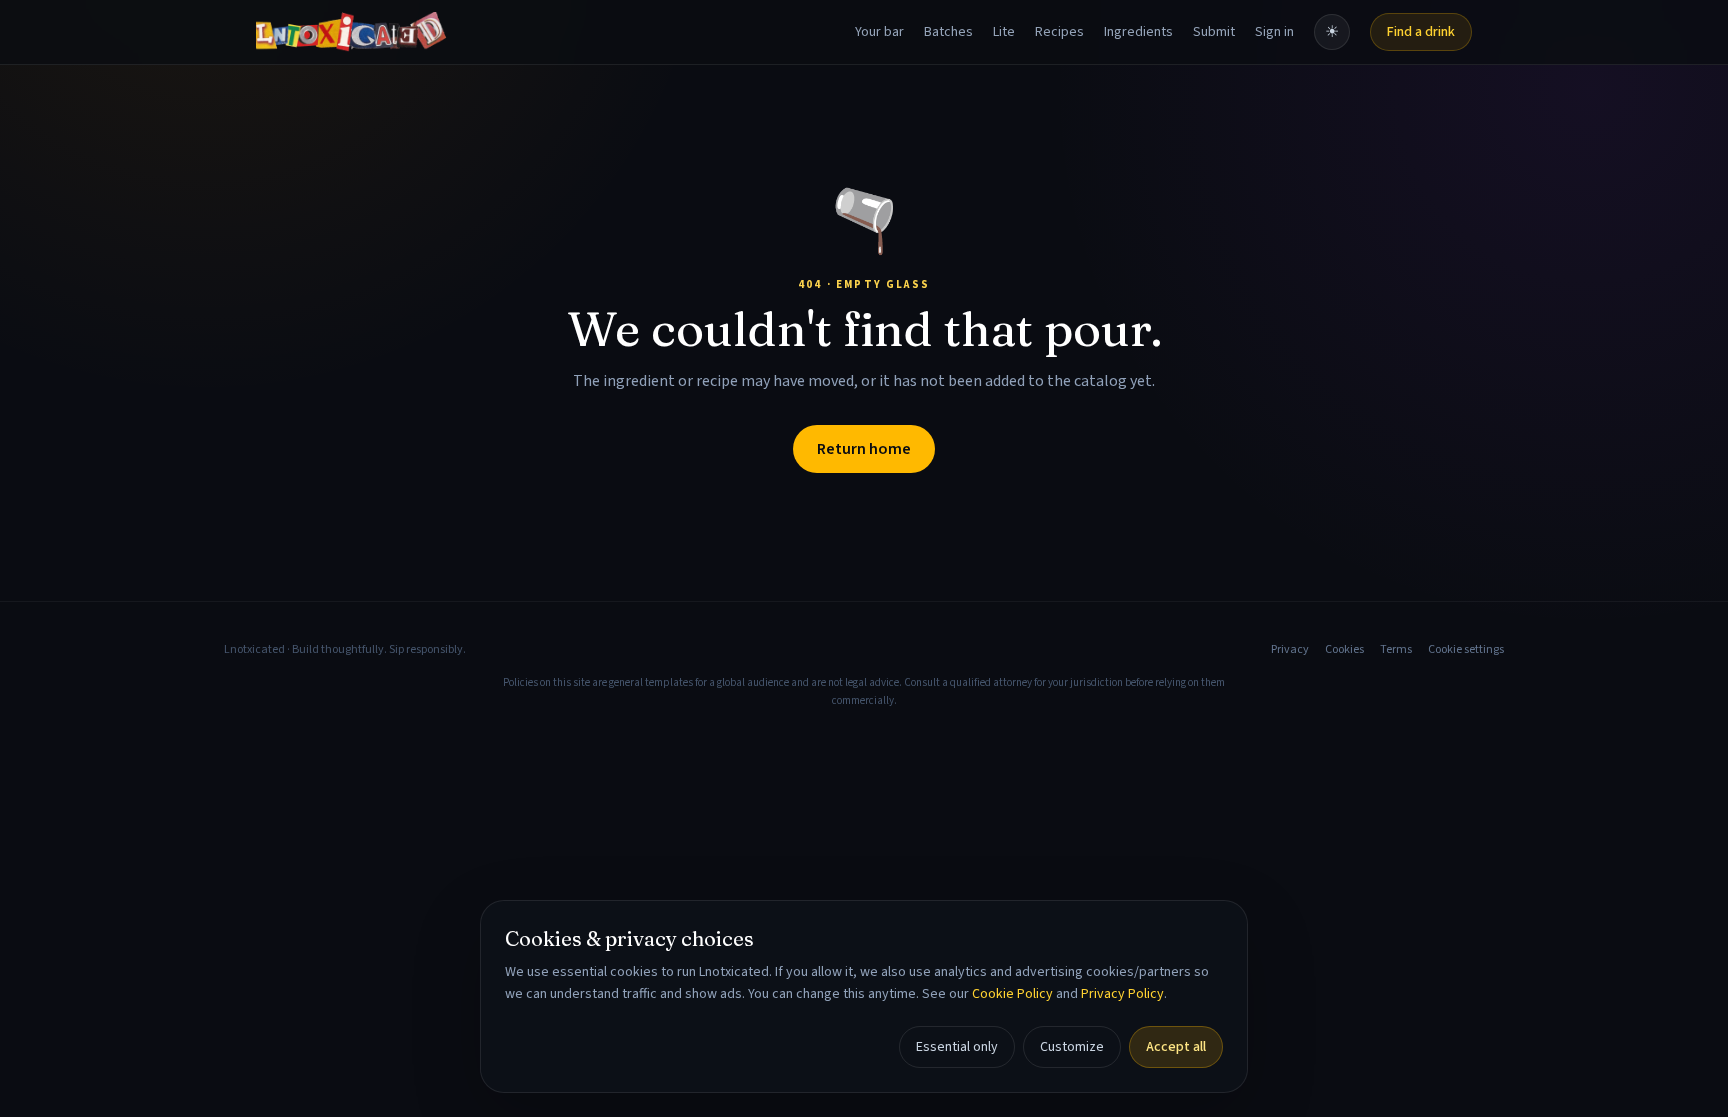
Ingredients (1138, 32)
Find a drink (1421, 32)
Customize (1072, 1047)
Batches (948, 32)
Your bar (879, 32)
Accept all (1176, 1047)
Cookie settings (1466, 650)
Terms (1396, 650)
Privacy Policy (1122, 994)
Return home (864, 449)
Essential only (957, 1047)
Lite (1004, 32)
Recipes (1059, 32)
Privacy (1290, 650)
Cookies (1344, 650)
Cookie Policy (1012, 994)
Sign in (1274, 32)
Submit (1214, 32)
